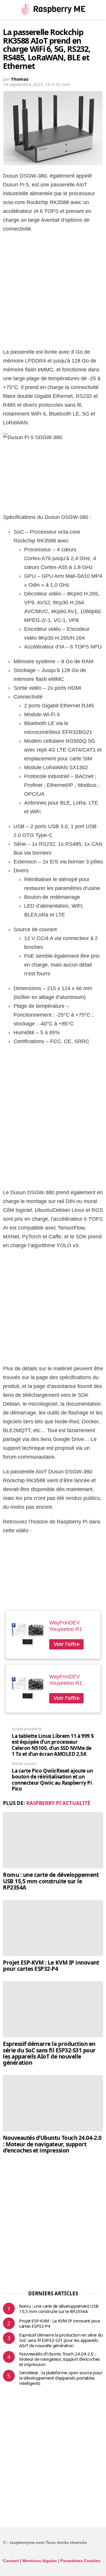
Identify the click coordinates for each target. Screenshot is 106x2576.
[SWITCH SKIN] (100, 9)
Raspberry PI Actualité (58, 1803)
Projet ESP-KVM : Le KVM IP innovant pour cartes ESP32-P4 (51, 1966)
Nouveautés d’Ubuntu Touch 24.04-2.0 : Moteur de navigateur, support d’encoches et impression (52, 2144)
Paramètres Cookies (80, 2561)
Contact (11, 2561)
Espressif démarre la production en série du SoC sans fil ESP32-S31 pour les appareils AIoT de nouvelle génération (49, 2053)
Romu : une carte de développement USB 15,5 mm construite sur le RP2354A (51, 1881)
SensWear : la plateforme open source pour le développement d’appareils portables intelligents (61, 2378)
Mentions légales (40, 2561)
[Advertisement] (53, 292)
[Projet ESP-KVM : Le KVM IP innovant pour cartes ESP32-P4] (53, 1928)
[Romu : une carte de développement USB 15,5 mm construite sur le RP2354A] (53, 1840)
